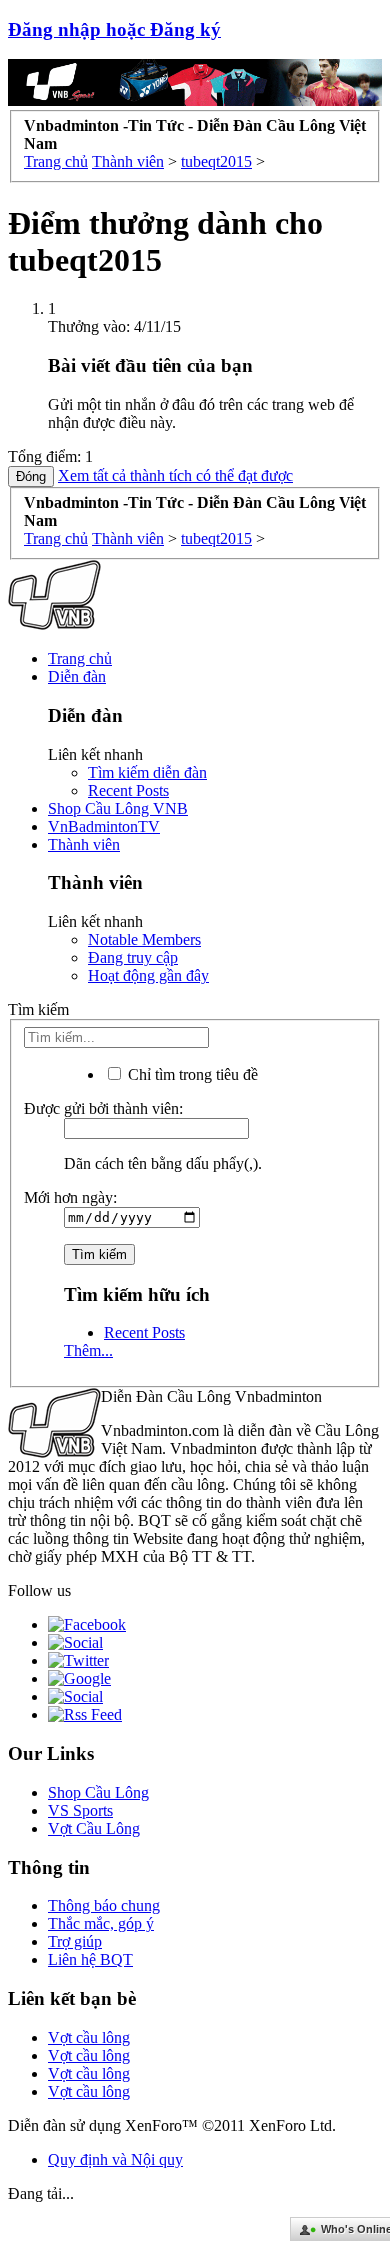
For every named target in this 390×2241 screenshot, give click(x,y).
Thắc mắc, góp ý (101, 1923)
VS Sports (80, 1810)
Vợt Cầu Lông (94, 1828)
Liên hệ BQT (90, 1959)
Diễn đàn (77, 676)
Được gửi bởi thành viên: (103, 1108)
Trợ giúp (75, 1941)
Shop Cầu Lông (98, 1792)
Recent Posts (128, 790)
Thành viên (84, 844)
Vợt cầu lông (89, 2037)
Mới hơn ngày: (70, 1197)
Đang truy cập (133, 957)
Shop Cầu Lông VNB (118, 808)
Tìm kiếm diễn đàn (147, 772)
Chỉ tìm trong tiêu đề (191, 1074)
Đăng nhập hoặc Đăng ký (114, 29)
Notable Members (144, 939)
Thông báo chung (104, 1905)
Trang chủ (80, 658)
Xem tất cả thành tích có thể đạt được (175, 475)
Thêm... (88, 1350)
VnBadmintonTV (104, 826)
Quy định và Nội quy (115, 2159)
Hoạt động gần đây (148, 975)
